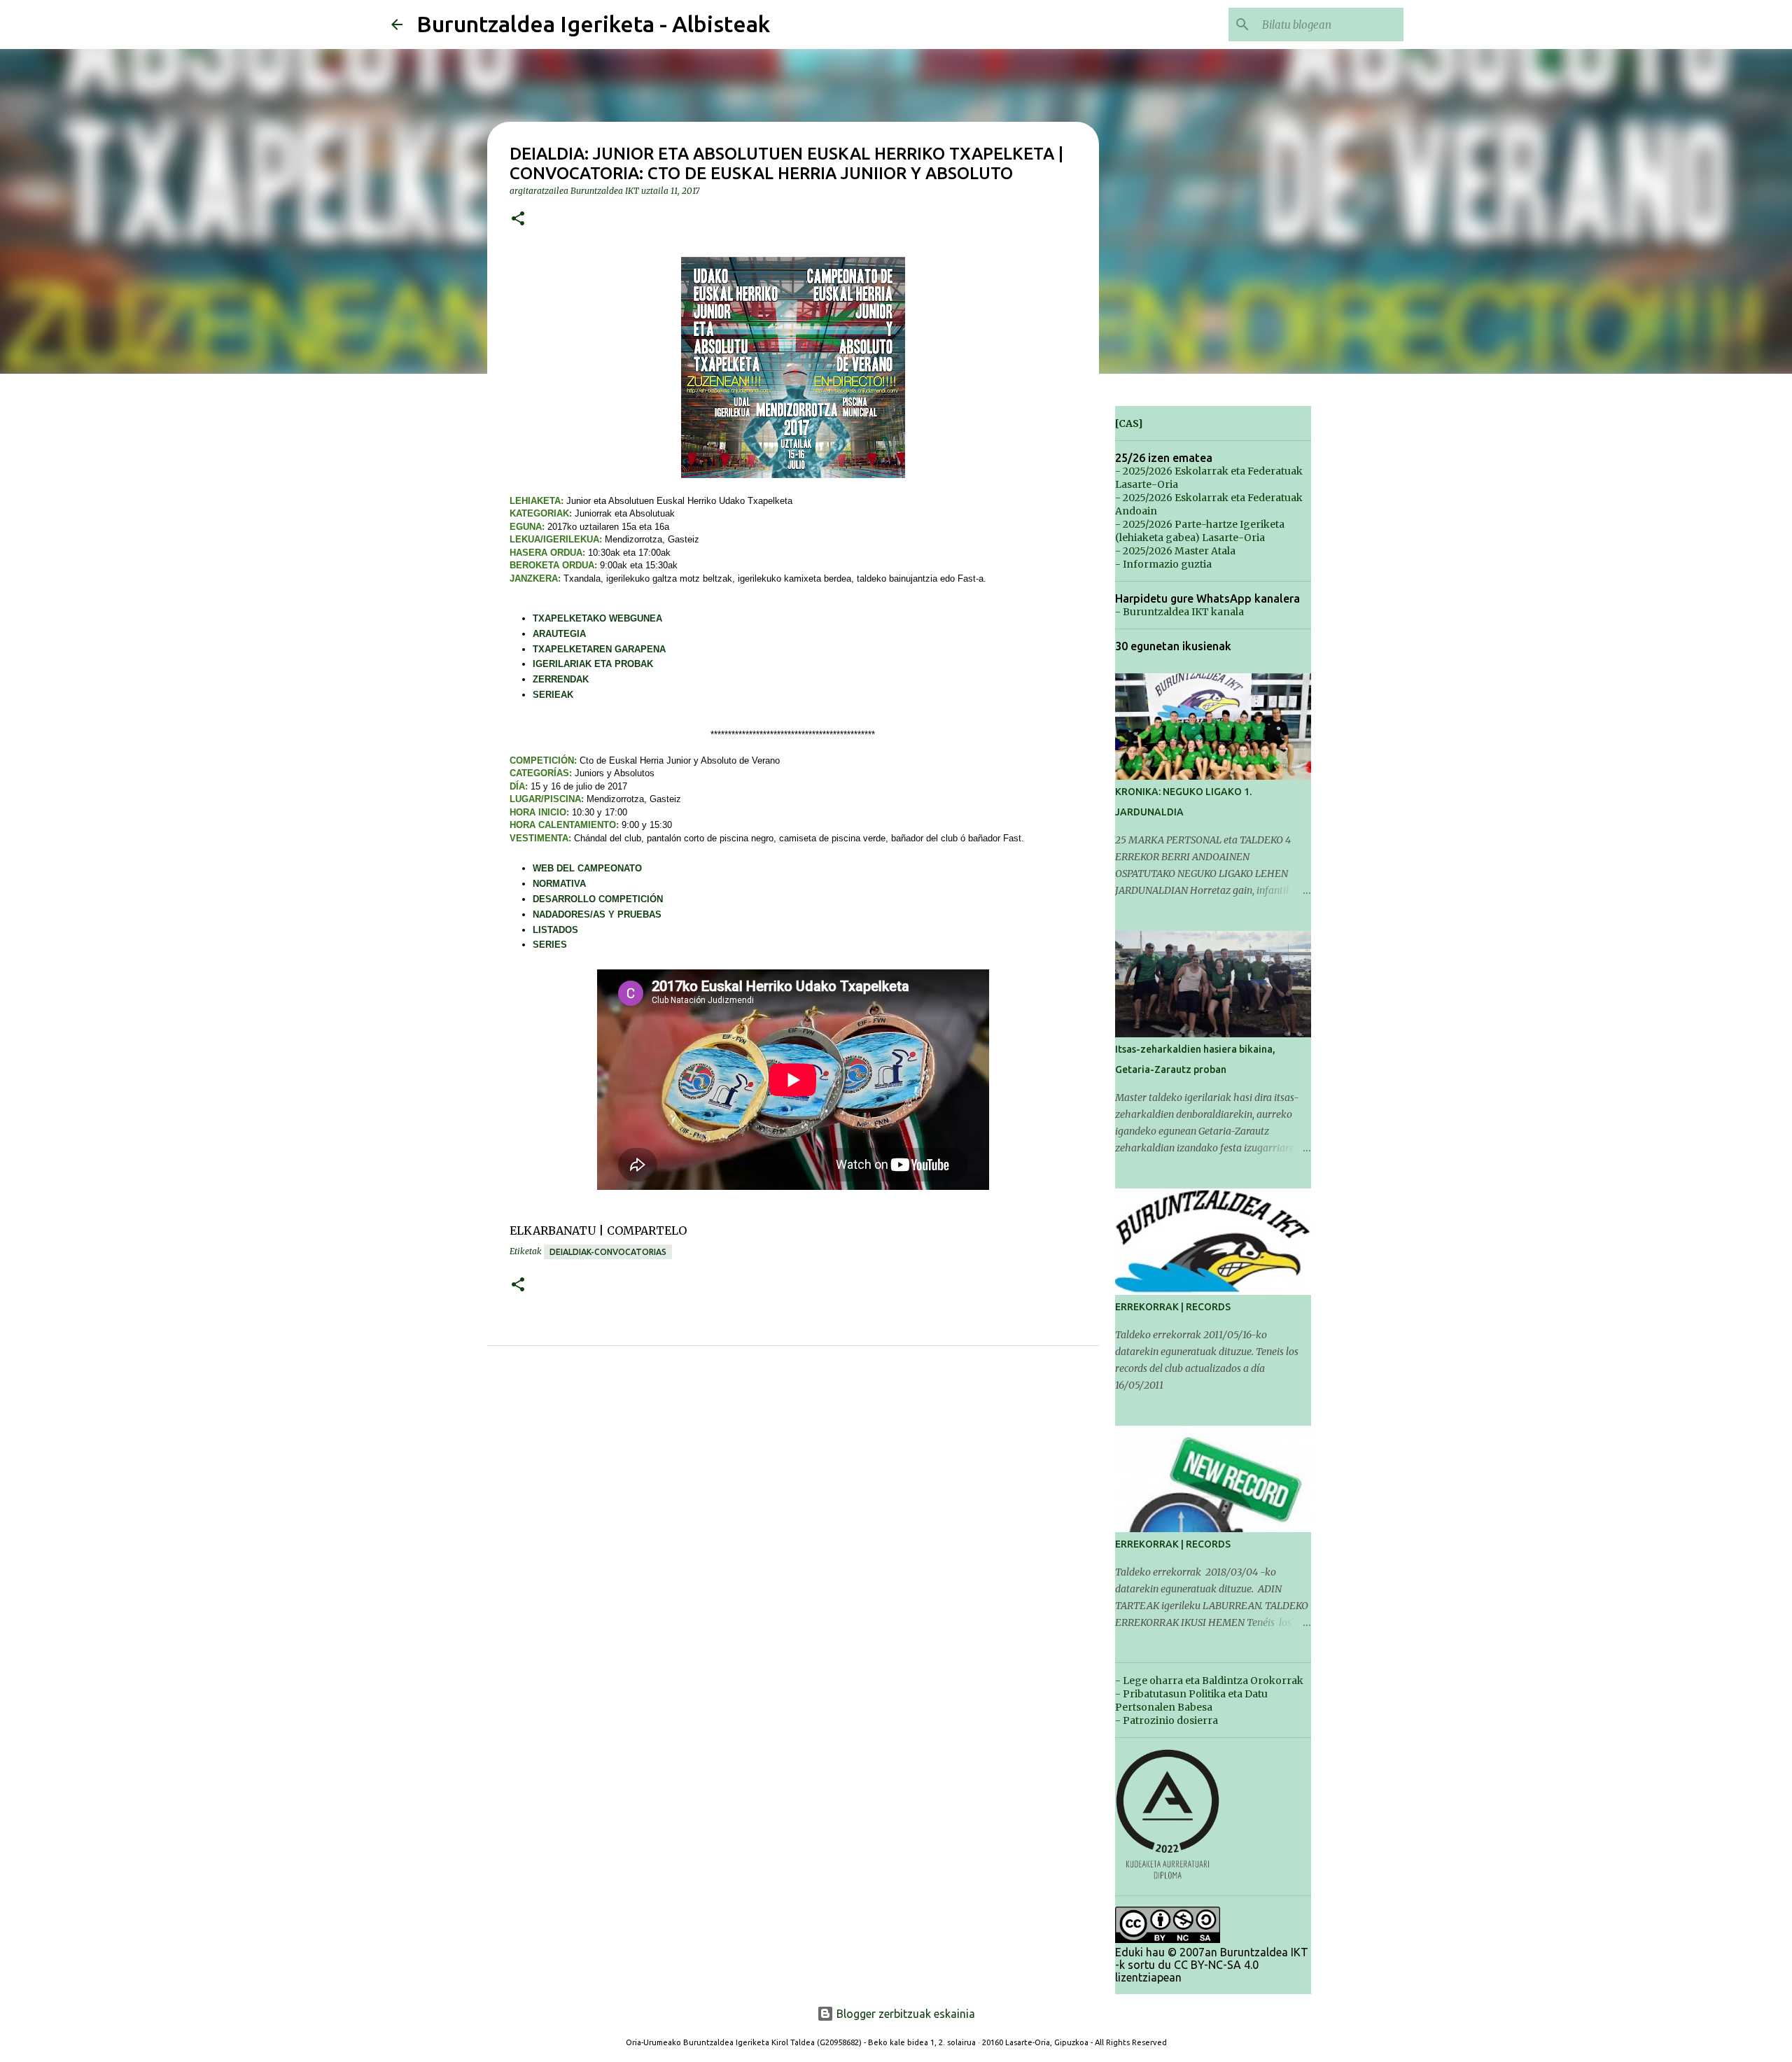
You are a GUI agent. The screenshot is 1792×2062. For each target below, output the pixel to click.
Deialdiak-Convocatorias (608, 1252)
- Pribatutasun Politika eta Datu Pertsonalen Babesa (1191, 1700)
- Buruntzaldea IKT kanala (1179, 612)
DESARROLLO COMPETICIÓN (598, 899)
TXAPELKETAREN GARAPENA (599, 649)
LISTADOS (555, 930)
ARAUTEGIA (559, 634)
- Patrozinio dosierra (1167, 1720)
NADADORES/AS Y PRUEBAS (597, 914)
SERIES (550, 945)
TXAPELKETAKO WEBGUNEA (597, 618)
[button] (518, 219)
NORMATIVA (559, 884)
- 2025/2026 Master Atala (1175, 551)
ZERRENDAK (561, 679)
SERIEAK (553, 695)
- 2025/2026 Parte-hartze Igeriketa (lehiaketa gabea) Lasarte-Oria (1200, 531)
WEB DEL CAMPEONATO (587, 868)
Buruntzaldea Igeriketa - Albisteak (593, 24)
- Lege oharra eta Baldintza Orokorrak (1209, 1681)
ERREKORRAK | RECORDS (1173, 1307)
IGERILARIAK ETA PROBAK (593, 664)
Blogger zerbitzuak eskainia (904, 2014)
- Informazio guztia (1163, 564)
